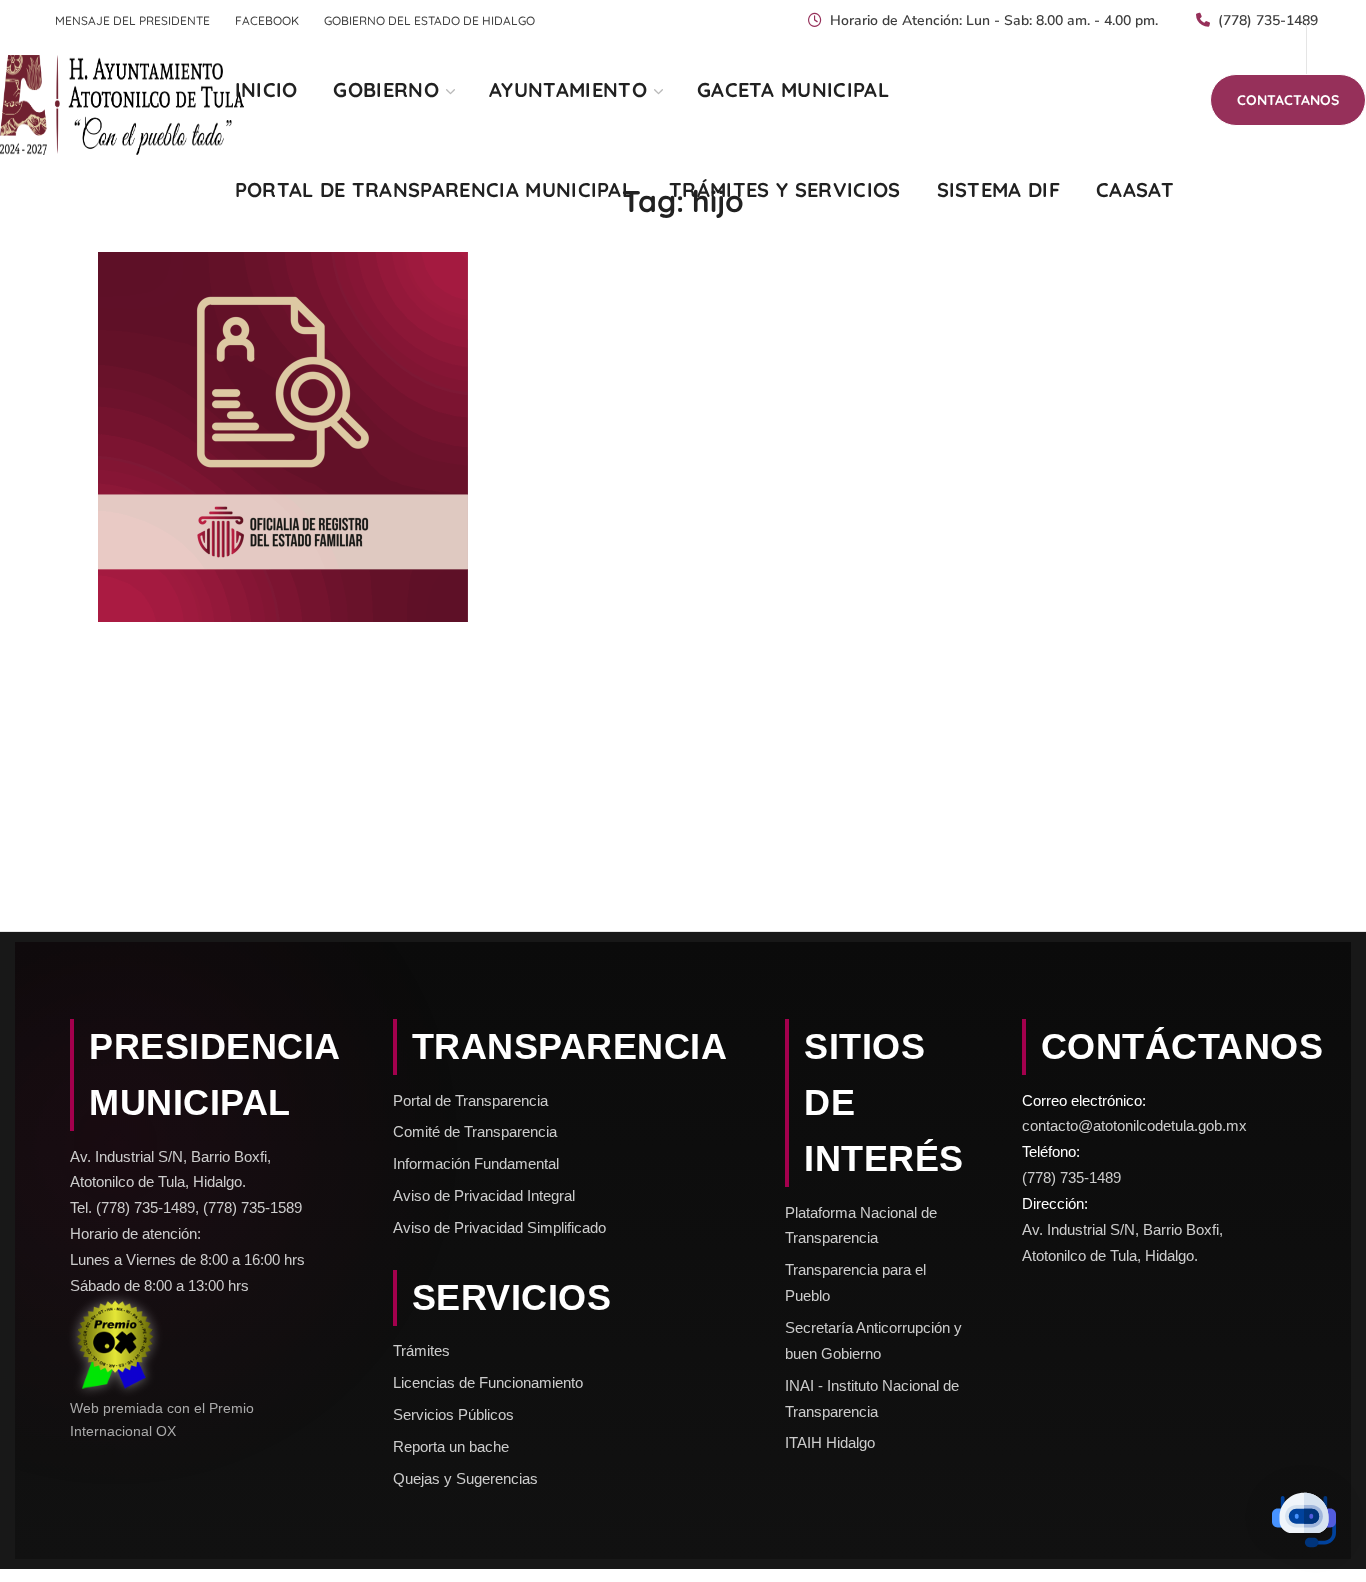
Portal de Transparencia (470, 1100)
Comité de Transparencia (475, 1131)
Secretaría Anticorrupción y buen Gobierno (873, 1340)
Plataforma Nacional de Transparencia (861, 1225)
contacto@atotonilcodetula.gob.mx (1134, 1125)
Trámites (421, 1350)
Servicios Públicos (453, 1414)
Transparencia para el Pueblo (855, 1282)
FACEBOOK (267, 20)
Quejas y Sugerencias (465, 1478)
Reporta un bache (451, 1446)
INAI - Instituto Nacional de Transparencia (872, 1398)
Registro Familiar (195, 453)
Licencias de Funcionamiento (488, 1382)
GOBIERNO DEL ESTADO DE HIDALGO (429, 20)
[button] (1288, 100)
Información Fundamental (476, 1163)
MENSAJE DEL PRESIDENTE (132, 20)
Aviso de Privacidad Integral (484, 1195)
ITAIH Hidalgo (830, 1442)
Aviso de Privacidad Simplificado (499, 1227)
